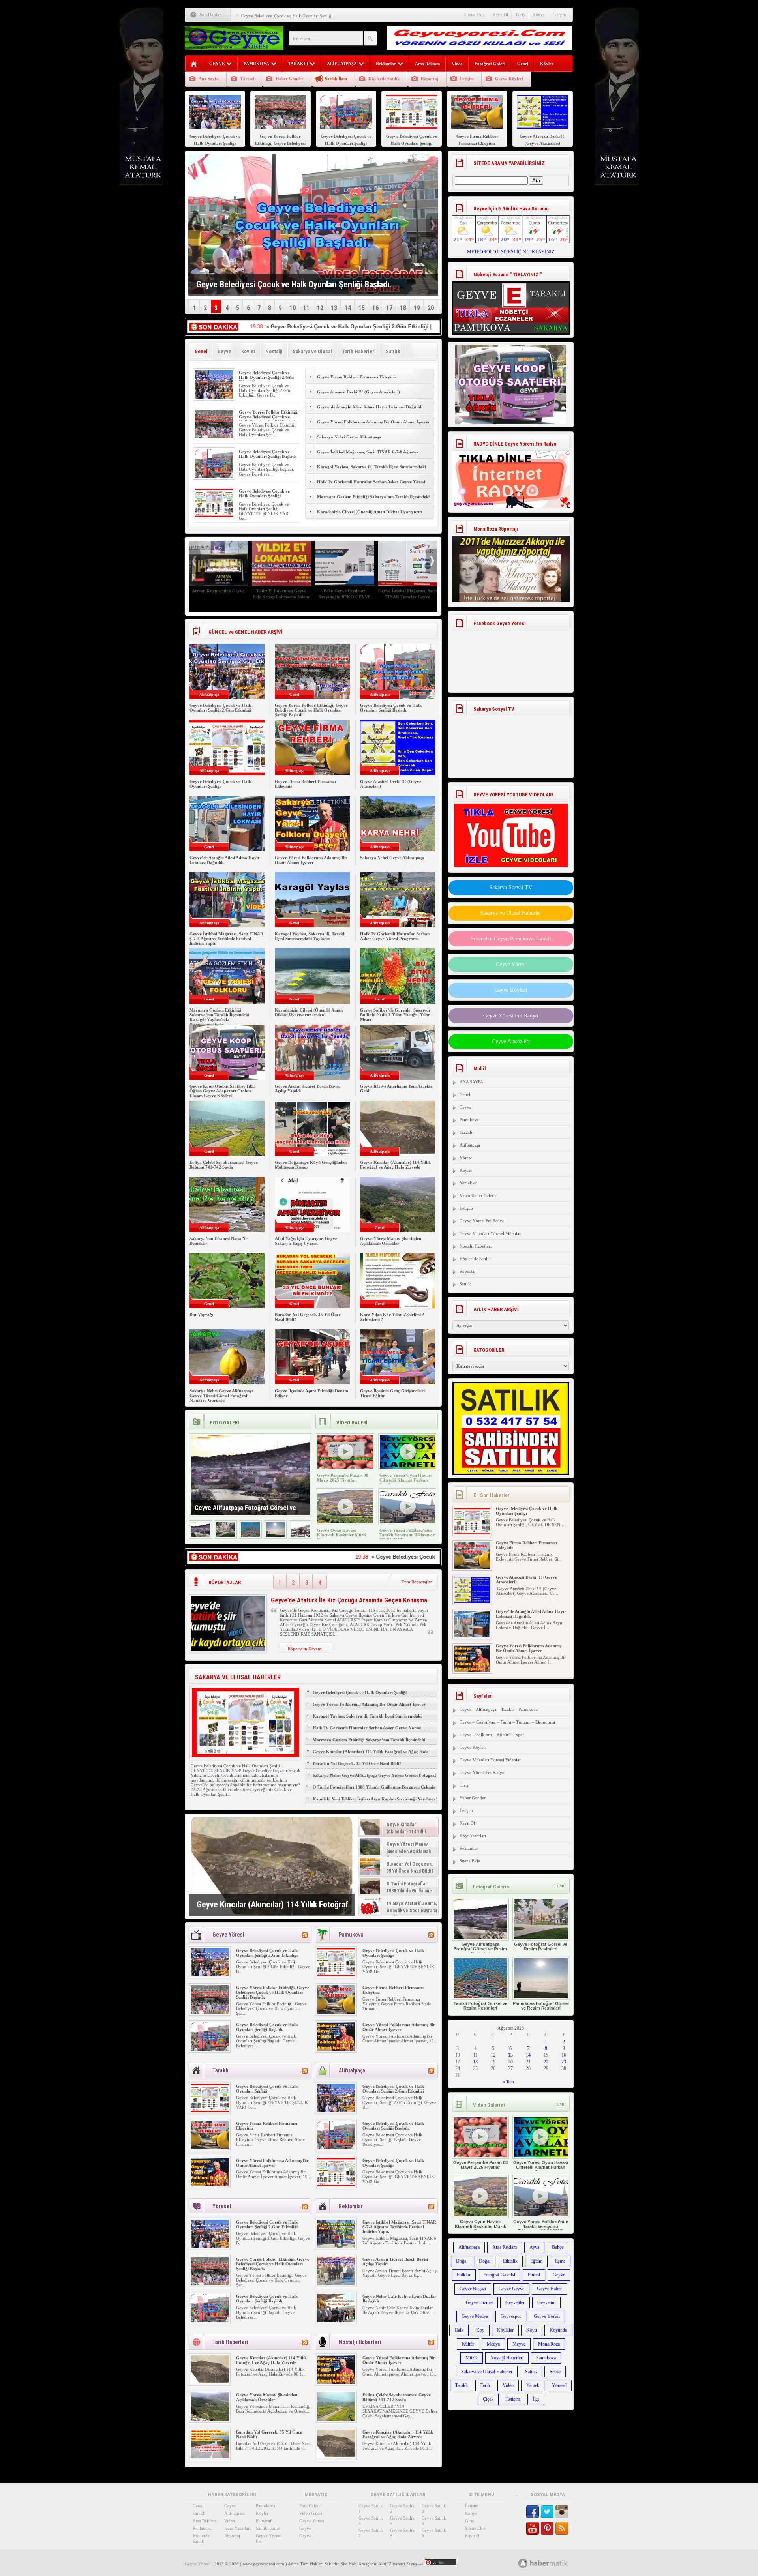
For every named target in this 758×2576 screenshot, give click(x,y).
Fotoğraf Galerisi (499, 2275)
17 (389, 308)
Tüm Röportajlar (417, 1582)
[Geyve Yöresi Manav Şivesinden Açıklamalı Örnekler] (210, 2419)
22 (546, 2062)
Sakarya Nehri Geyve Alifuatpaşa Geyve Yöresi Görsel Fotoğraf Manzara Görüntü (222, 1396)
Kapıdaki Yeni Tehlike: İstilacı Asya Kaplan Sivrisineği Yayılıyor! (375, 1799)
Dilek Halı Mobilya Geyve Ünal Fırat (345, 594)
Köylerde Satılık (384, 79)
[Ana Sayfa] (194, 64)
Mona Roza (549, 2344)
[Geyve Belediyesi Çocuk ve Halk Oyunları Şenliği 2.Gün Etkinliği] (214, 397)
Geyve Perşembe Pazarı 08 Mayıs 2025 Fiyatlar (343, 1478)
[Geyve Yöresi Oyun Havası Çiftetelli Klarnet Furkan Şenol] (408, 1467)
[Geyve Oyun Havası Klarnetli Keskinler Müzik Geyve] (345, 1522)
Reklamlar (386, 64)
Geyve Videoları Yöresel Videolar (490, 1233)
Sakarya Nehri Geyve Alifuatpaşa (349, 437)
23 (564, 2062)
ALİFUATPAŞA (342, 64)
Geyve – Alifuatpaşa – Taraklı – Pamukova (499, 1709)
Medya (493, 2344)
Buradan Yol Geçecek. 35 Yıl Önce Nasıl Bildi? (357, 1763)
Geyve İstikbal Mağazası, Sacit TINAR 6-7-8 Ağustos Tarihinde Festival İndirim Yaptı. (368, 456)
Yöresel (247, 79)
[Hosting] (523, 2563)
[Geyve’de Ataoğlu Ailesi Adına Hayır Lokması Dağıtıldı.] (472, 1602)
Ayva (534, 2247)
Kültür (468, 2344)
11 (306, 308)
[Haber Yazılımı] (552, 2563)
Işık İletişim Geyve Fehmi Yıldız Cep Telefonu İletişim (281, 594)
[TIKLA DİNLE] (511, 471)
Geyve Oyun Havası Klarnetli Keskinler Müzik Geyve (342, 1535)
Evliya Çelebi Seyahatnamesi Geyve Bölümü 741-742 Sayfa (224, 1165)
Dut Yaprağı (201, 1315)
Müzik (472, 2358)
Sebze (555, 2372)
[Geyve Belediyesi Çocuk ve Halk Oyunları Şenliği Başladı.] (214, 476)
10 (293, 308)
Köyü (532, 2330)
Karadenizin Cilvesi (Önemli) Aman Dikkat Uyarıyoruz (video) (370, 516)
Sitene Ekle (475, 15)
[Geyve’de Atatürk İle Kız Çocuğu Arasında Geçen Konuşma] (228, 1650)
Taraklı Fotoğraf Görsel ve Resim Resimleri (480, 2006)
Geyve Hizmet (479, 2302)
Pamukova (469, 1120)
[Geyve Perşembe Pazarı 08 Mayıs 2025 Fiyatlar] (345, 1467)
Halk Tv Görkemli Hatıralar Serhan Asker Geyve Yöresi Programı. (371, 486)
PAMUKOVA (256, 64)
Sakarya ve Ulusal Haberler (511, 913)
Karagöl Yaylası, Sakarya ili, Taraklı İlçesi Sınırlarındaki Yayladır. (371, 471)
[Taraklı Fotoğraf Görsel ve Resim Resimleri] (250, 1535)
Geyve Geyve (511, 2289)
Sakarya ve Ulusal (312, 351)
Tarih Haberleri (359, 351)
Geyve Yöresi (511, 964)
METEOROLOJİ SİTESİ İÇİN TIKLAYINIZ (511, 252)
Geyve (224, 351)
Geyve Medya (475, 2316)
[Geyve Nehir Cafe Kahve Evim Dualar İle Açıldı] (336, 2321)
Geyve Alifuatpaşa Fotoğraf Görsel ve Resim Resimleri (480, 1949)
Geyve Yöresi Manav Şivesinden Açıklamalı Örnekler (391, 1241)
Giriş (520, 15)
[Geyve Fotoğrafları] (300, 1535)
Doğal (485, 2261)
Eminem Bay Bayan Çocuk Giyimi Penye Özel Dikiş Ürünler (218, 597)
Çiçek (488, 2399)
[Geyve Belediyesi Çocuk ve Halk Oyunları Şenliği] (214, 515)
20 (431, 308)
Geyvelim (546, 2302)
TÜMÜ (560, 1886)
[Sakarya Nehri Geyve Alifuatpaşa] (472, 1670)
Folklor (464, 2275)
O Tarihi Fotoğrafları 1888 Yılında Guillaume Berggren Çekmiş (374, 1787)
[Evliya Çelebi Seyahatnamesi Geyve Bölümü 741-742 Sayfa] (336, 2419)
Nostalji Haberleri (476, 1246)
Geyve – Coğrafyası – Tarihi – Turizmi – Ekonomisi (507, 1722)
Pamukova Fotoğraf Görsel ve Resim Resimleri (541, 2006)
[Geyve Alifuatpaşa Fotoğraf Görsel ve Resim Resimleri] (201, 1535)
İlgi (536, 2399)
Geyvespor (511, 2316)
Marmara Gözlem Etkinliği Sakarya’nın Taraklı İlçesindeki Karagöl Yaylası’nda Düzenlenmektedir (373, 501)
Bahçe (558, 2247)
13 (334, 308)
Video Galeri (311, 2513)
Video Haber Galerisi (478, 1195)
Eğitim (536, 2261)
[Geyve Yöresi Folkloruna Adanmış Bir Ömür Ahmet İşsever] (336, 2049)
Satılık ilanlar (268, 2528)
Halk (459, 2330)
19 (417, 308)
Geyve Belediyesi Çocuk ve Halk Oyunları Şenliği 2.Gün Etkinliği (266, 377)
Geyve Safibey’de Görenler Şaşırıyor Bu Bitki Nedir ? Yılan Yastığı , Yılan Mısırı (395, 1015)
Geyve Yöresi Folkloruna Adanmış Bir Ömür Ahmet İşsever (374, 422)
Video (457, 64)
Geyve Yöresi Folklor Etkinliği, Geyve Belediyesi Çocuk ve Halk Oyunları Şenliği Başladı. (269, 417)
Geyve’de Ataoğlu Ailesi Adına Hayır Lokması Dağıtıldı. (370, 407)
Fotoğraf (264, 2521)
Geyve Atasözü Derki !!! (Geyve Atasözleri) (358, 392)
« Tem (508, 2082)
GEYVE (217, 64)
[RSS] (305, 1935)
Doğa (461, 2261)
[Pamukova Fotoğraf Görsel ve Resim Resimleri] (275, 1535)
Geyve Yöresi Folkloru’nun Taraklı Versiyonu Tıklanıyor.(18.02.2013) (407, 1535)
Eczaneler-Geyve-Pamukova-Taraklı (511, 939)
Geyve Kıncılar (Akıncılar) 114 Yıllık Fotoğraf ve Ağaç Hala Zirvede (395, 1165)
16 (375, 308)
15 (362, 308)
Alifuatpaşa (470, 1145)
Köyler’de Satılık (475, 1259)
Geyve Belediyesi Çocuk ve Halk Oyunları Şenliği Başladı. (268, 454)
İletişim (559, 15)
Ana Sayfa (209, 79)
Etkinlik (510, 2261)
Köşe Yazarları (473, 1836)
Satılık (393, 351)
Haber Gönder (290, 79)
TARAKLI (298, 64)
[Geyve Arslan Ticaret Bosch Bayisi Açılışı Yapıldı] (336, 2284)
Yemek (533, 2385)
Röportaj (430, 79)
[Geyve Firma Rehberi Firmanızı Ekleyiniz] (336, 2012)
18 (403, 308)
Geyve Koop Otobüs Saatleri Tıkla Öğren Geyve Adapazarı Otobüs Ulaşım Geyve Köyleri (223, 1091)
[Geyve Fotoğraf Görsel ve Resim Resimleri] (225, 1535)
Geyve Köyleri (509, 79)
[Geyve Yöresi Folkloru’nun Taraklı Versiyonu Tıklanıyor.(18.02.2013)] (408, 1522)
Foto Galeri (310, 2506)
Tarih (485, 2385)
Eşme (560, 2261)
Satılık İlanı (336, 79)
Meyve (519, 2344)
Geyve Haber (549, 2289)
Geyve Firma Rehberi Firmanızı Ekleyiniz (279, 16)
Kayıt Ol (500, 15)
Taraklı (466, 1132)
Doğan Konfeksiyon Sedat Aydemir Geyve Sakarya (408, 594)
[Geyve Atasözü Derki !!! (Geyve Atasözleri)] (472, 1567)
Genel (523, 64)
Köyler (547, 64)
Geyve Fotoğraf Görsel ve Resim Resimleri (541, 1947)
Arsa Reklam (427, 64)
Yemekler (468, 1183)
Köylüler (505, 2330)
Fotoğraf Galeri (490, 64)
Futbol (534, 2275)
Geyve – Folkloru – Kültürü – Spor (492, 1735)
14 (348, 308)
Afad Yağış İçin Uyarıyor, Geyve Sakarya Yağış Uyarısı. (306, 1241)
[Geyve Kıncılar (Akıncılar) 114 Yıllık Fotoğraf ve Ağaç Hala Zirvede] (272, 1866)
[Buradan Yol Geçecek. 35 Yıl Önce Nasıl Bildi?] (210, 2456)
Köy (480, 2330)
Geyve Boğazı (473, 2289)
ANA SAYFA (471, 1082)
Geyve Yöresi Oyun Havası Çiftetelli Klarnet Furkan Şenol (405, 1480)
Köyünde (558, 2330)
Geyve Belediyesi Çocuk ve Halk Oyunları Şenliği (264, 493)
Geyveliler (515, 2302)
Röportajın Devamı (305, 1649)
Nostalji (274, 351)
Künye (539, 15)
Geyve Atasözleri (511, 1041)
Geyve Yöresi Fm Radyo (511, 1016)
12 (320, 308)
